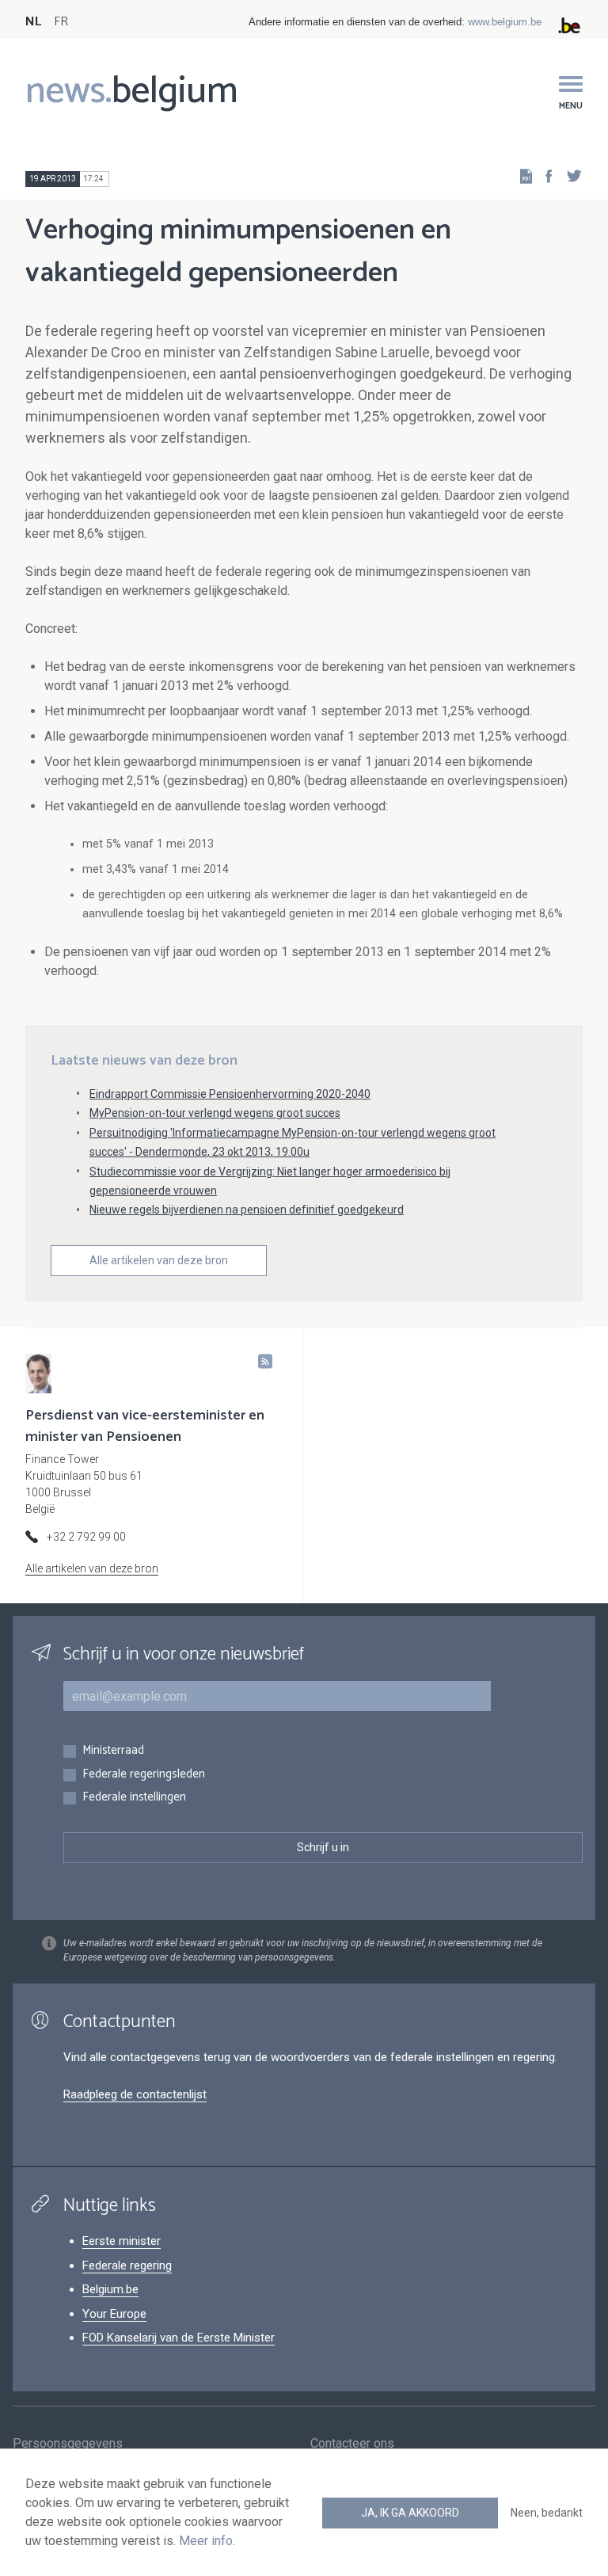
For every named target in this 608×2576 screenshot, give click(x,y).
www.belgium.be (505, 22)
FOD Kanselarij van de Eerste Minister (179, 2338)
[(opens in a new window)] (544, 175)
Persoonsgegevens (68, 2443)
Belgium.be (110, 2289)
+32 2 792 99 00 (86, 1537)
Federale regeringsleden (144, 1775)
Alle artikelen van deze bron (159, 1260)
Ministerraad (113, 1751)
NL (33, 22)
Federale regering (127, 2265)
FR (61, 22)
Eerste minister (122, 2241)
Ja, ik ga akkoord (410, 2513)
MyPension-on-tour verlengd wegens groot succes (215, 1113)
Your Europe (114, 2314)
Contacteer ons (352, 2443)
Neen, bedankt (547, 2513)
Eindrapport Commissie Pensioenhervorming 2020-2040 (230, 1094)
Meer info (206, 2541)
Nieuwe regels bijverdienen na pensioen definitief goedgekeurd (247, 1210)
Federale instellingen (134, 1798)
